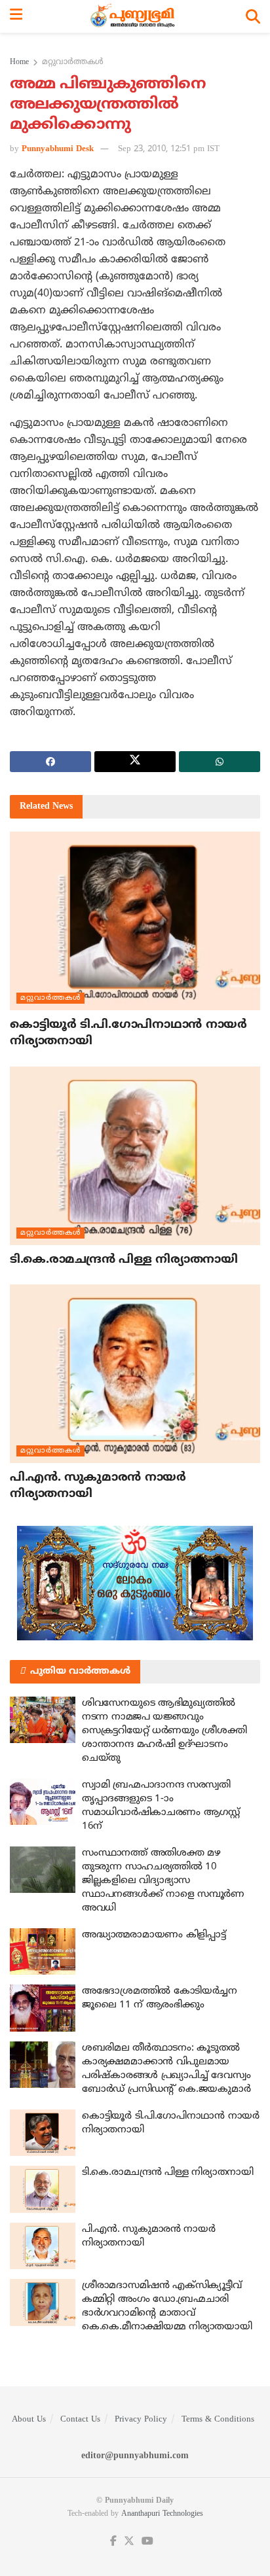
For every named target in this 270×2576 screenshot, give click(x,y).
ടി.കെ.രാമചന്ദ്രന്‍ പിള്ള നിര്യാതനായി (124, 1260)
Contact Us (80, 2420)
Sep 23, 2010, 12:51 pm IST (169, 149)
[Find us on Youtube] (147, 2542)
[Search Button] (253, 16)
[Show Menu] (16, 16)
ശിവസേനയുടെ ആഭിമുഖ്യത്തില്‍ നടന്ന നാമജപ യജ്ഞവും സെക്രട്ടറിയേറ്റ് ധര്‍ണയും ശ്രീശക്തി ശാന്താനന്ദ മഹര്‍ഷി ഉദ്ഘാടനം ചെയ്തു (164, 1731)
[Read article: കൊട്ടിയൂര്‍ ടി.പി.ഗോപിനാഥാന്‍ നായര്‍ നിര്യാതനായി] (135, 921)
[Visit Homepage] (134, 16)
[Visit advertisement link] (135, 1583)
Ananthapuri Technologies (162, 2514)
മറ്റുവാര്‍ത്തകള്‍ (73, 62)
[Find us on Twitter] (129, 2542)
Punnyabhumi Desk (58, 149)
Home (19, 62)
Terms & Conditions (218, 2420)
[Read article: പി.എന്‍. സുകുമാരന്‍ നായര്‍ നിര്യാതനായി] (135, 1374)
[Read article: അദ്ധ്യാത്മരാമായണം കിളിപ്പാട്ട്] (43, 1952)
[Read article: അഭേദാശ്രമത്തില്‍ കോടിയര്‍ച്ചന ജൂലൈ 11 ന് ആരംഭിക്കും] (43, 2008)
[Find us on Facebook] (113, 2542)
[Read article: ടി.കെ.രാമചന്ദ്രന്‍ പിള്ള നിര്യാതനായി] (135, 1156)
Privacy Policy (141, 2420)
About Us (29, 2420)
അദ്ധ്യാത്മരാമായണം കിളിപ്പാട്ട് (154, 1935)
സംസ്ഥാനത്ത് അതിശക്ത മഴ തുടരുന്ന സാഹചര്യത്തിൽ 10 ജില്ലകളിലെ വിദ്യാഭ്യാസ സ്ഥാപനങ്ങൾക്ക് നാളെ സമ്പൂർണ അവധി (163, 1881)
